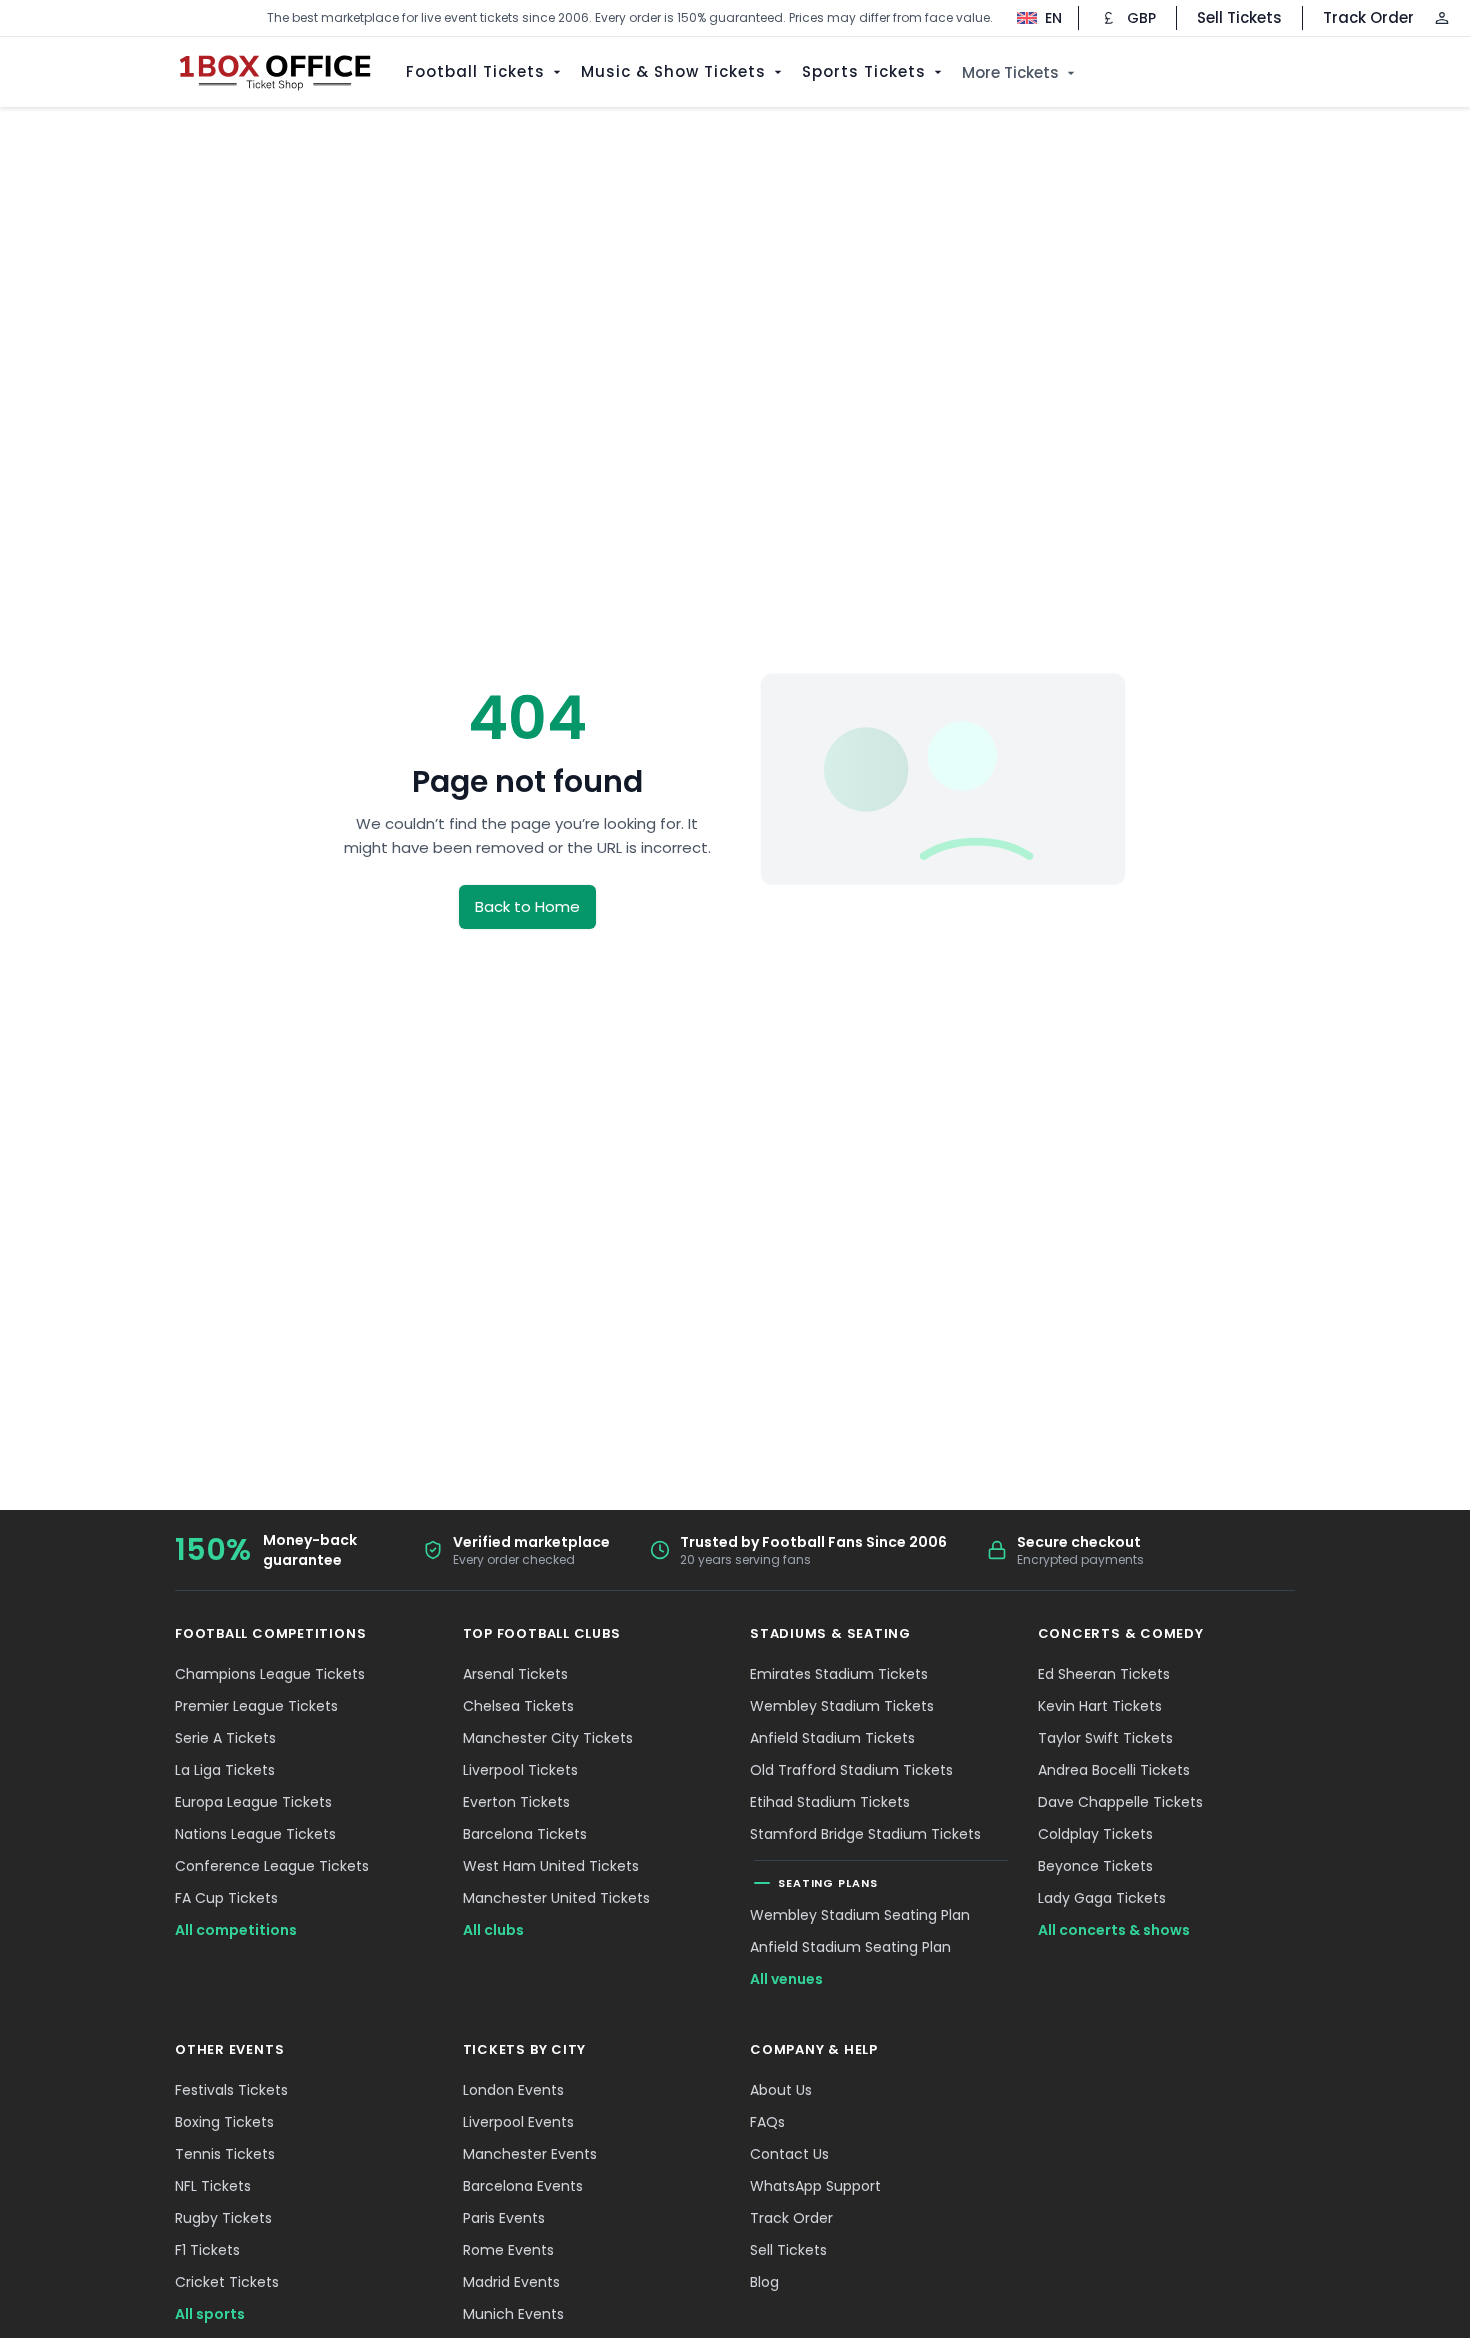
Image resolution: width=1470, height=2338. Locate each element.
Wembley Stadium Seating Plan (860, 1915)
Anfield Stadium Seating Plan (850, 1947)
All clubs (493, 1930)
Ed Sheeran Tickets (1104, 1674)
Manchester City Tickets (548, 1738)
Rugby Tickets (223, 2218)
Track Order (1368, 17)
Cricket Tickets (227, 2282)
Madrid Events (511, 2282)
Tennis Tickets (225, 2154)
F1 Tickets (207, 2250)
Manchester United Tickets (556, 1898)
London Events (513, 2090)
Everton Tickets (516, 1802)
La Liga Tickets (225, 1770)
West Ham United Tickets (551, 1866)
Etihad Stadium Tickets (830, 1802)
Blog (764, 2282)
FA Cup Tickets (226, 1898)
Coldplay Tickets (1095, 1834)
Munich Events (513, 2314)
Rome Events (508, 2250)
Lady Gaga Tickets (1102, 1898)
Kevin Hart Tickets (1100, 1706)
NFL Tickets (213, 2186)
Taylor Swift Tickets (1105, 1738)
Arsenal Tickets (515, 1674)
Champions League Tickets (270, 1674)
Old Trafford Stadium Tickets (851, 1770)
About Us (781, 2090)
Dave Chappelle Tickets (1120, 1802)
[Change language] (1029, 18)
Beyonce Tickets (1095, 1866)
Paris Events (504, 2218)
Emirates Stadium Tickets (839, 1674)
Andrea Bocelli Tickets (1114, 1770)
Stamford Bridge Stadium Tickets (865, 1834)
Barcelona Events (523, 2186)
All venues (786, 1979)
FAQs (767, 2122)
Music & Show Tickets (673, 71)
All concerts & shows (1114, 1930)
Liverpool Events (518, 2122)
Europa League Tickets (253, 1802)
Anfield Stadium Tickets (832, 1738)
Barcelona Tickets (525, 1834)
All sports (210, 2314)
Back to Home (527, 906)
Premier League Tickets (256, 1706)
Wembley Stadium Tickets (842, 1706)
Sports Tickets (864, 71)
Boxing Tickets (224, 2122)
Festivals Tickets (231, 2090)
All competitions (236, 1930)
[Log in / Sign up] (1442, 18)
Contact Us (789, 2154)
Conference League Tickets (272, 1866)
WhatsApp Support (815, 2186)
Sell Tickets (1239, 17)
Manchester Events (530, 2154)
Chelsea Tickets (518, 1706)
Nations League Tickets (255, 1834)
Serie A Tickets (225, 1738)
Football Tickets (475, 71)
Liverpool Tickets (520, 1770)
